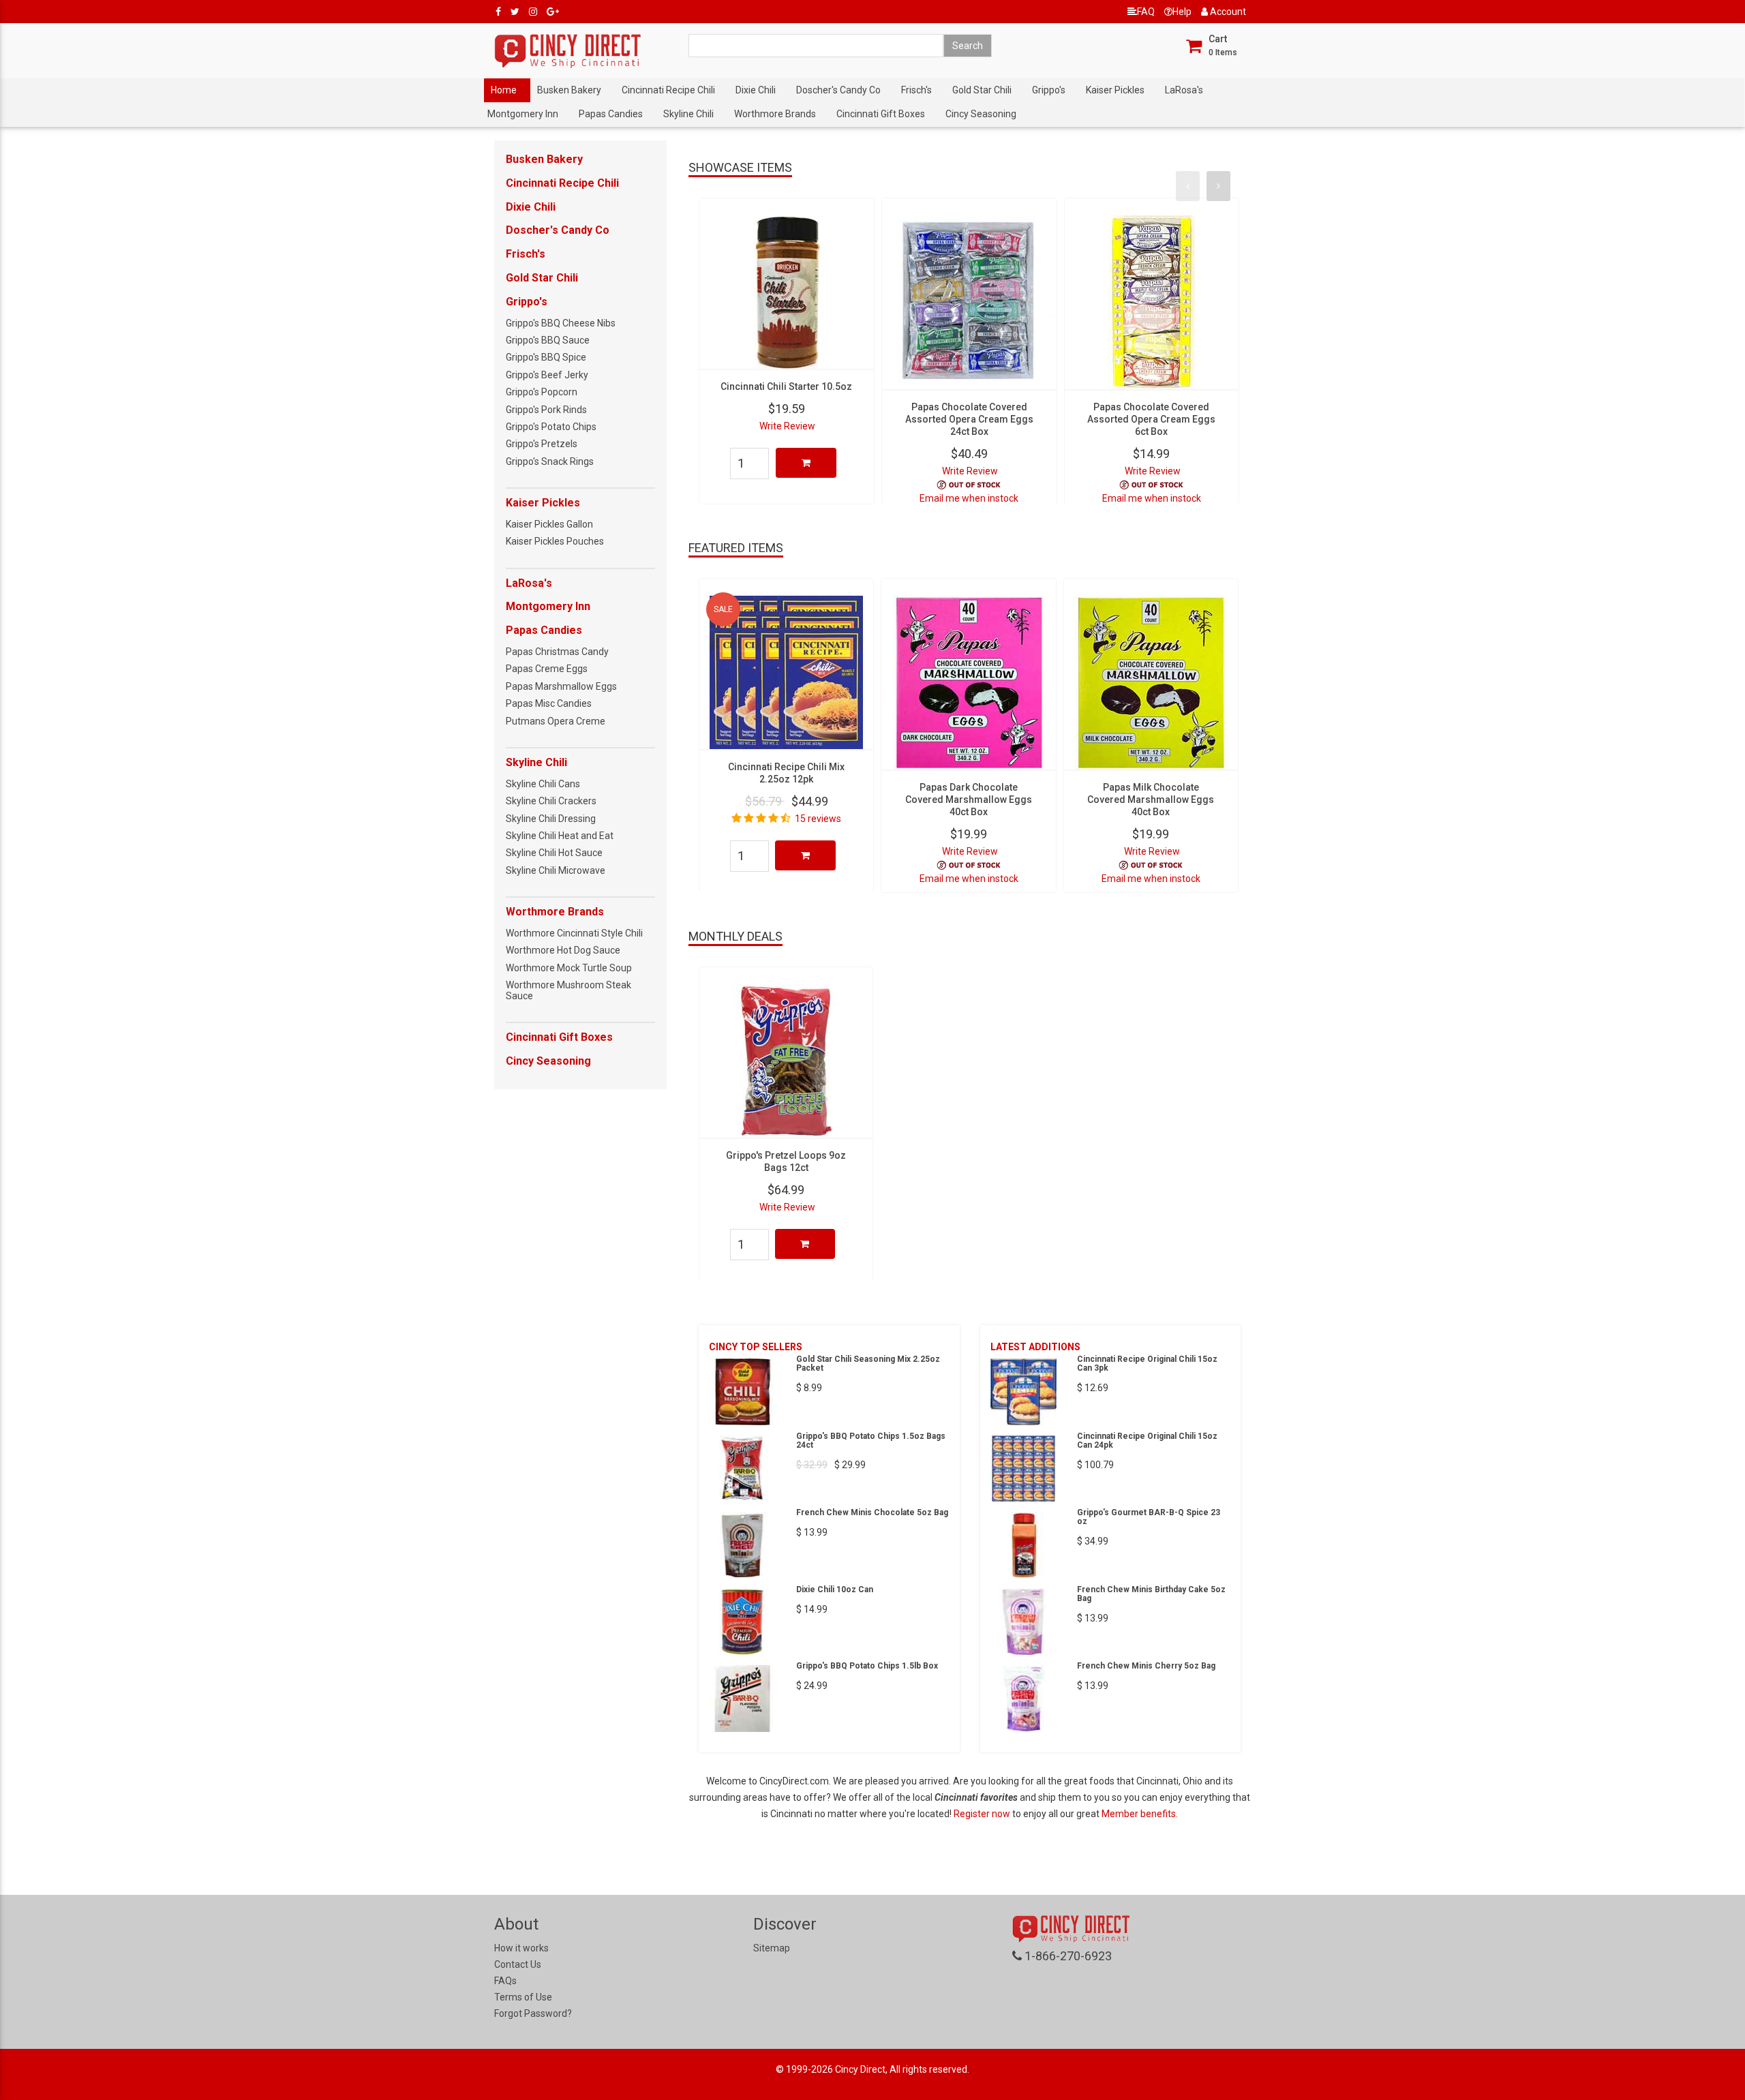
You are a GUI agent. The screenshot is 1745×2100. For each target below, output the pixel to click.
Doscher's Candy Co (838, 90)
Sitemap (772, 1948)
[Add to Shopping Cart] (806, 463)
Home (504, 90)
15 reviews (818, 819)
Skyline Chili (688, 114)
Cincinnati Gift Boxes (881, 114)
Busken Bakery (569, 90)
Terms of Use (523, 1997)
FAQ (1146, 12)
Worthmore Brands (775, 114)
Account (1227, 12)
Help (1182, 12)
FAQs (505, 1981)
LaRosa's (1184, 90)
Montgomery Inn (523, 114)
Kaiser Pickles (1115, 90)
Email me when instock (969, 498)
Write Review (787, 426)
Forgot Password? (533, 2013)
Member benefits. (1140, 1814)
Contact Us (518, 1964)
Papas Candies (611, 114)
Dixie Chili (756, 90)
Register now (983, 1814)
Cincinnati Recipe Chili (668, 90)
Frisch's (916, 90)
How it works (521, 1948)
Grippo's (1049, 90)
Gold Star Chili (982, 90)
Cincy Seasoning (981, 114)
